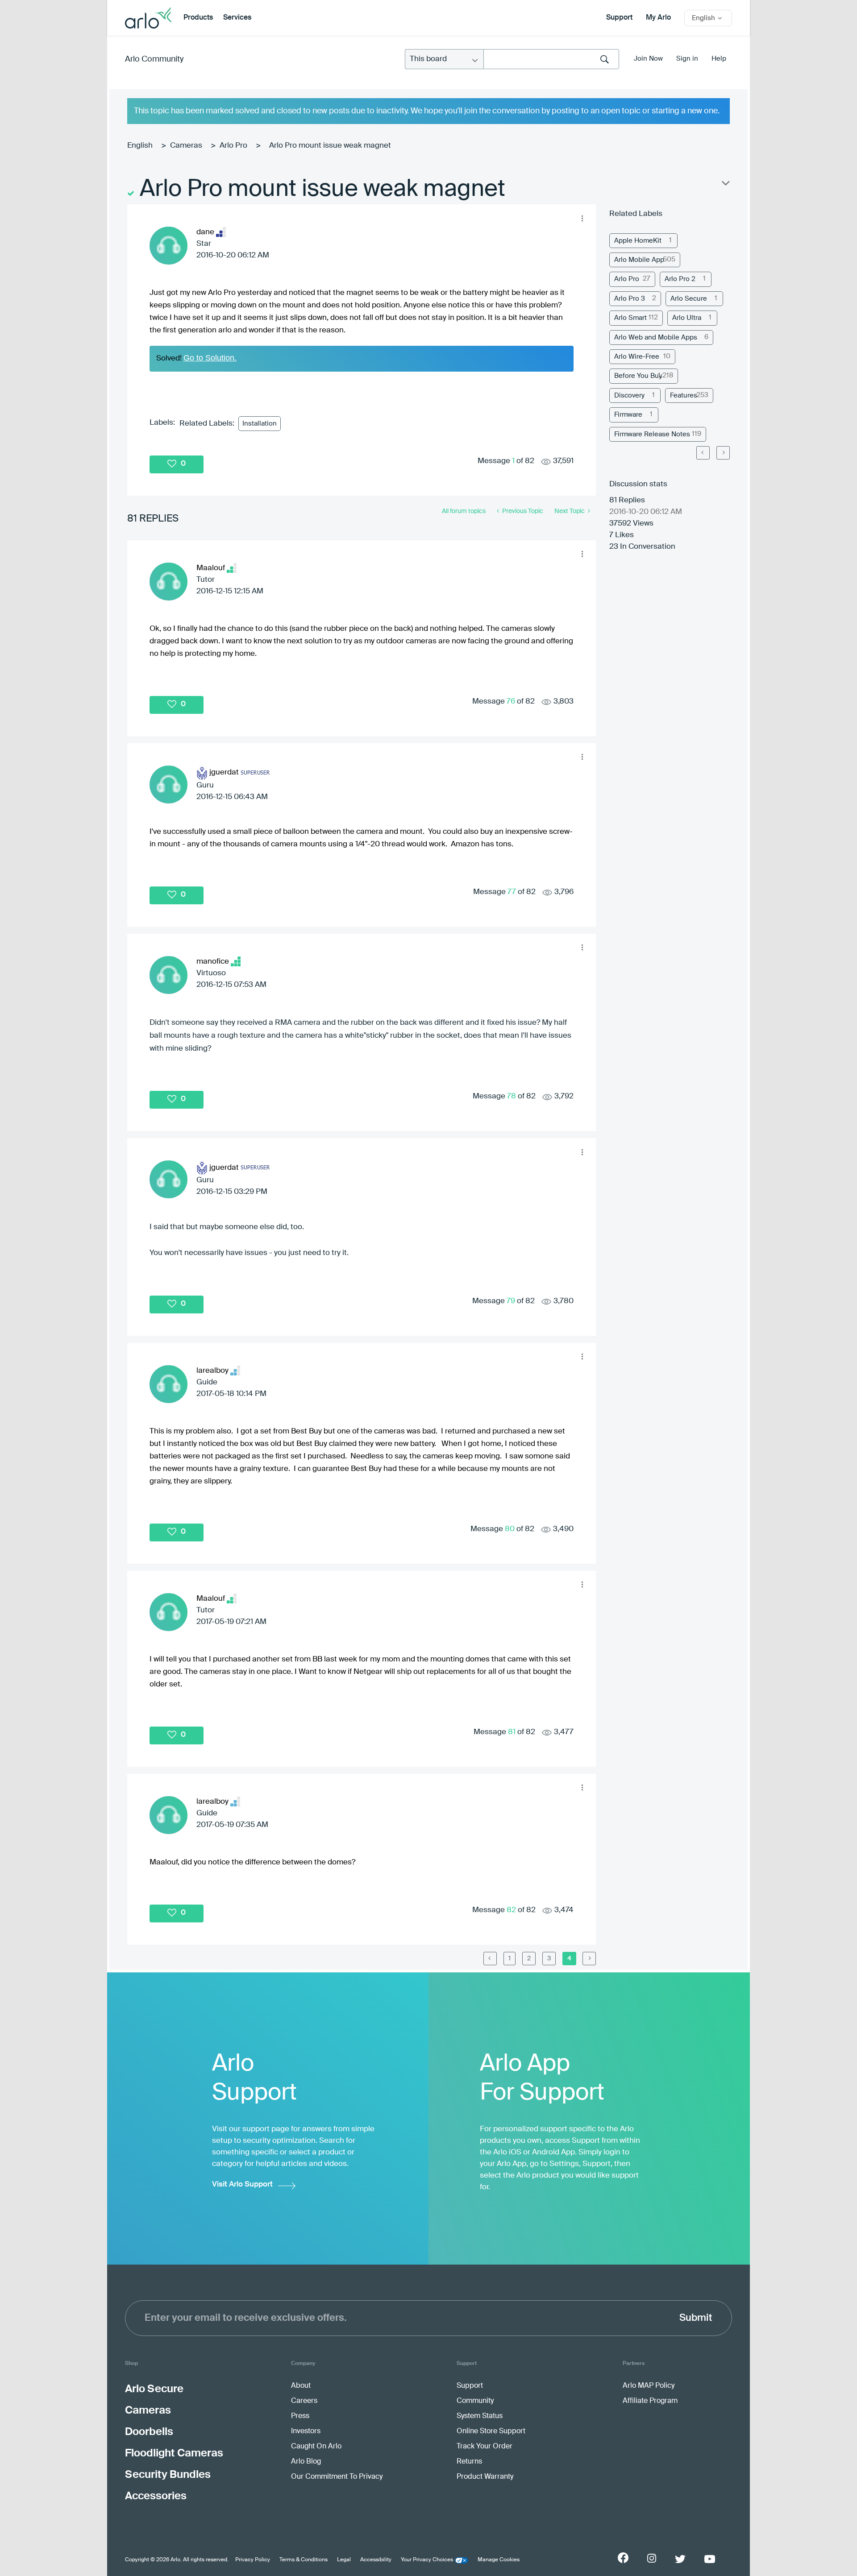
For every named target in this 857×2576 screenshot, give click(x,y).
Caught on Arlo (316, 2447)
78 (512, 1096)
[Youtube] (710, 2559)
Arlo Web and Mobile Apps (656, 338)
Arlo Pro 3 (630, 299)
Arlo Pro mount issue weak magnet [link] (330, 146)
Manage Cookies (499, 2560)
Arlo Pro (233, 146)
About (301, 2386)
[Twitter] (680, 2559)
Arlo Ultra (687, 318)
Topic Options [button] (725, 185)
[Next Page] (723, 453)
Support (619, 18)
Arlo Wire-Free (637, 357)
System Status (480, 2416)
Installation (260, 424)
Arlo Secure (689, 299)
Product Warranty (485, 2477)
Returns (469, 2462)
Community (475, 2401)
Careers (304, 2401)
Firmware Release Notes (652, 434)
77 (512, 892)
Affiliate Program (650, 2401)
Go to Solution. (210, 358)
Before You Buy (638, 376)
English (140, 146)
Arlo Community (154, 59)
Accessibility (376, 2560)
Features (684, 396)
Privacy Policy (253, 2560)
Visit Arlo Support (242, 2185)
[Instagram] (652, 2558)
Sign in (687, 59)
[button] (582, 218)
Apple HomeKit (638, 241)
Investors (306, 2431)
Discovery (629, 396)
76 (511, 702)
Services (237, 18)
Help (719, 59)
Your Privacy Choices (427, 2560)
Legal (344, 2560)
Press (300, 2416)
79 (511, 1301)
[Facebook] (623, 2558)
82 (511, 1910)
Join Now (648, 59)
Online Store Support (491, 2431)
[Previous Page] (490, 1959)
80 (510, 1529)
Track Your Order (485, 2447)
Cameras (186, 146)
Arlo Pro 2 (680, 279)
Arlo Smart (630, 318)
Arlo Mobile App (639, 260)
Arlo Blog (306, 2462)
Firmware (628, 415)
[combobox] (551, 59)
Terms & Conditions (304, 2560)
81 (512, 1732)
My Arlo (658, 18)
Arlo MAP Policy (649, 2386)
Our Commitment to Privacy (337, 2477)
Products (198, 18)
